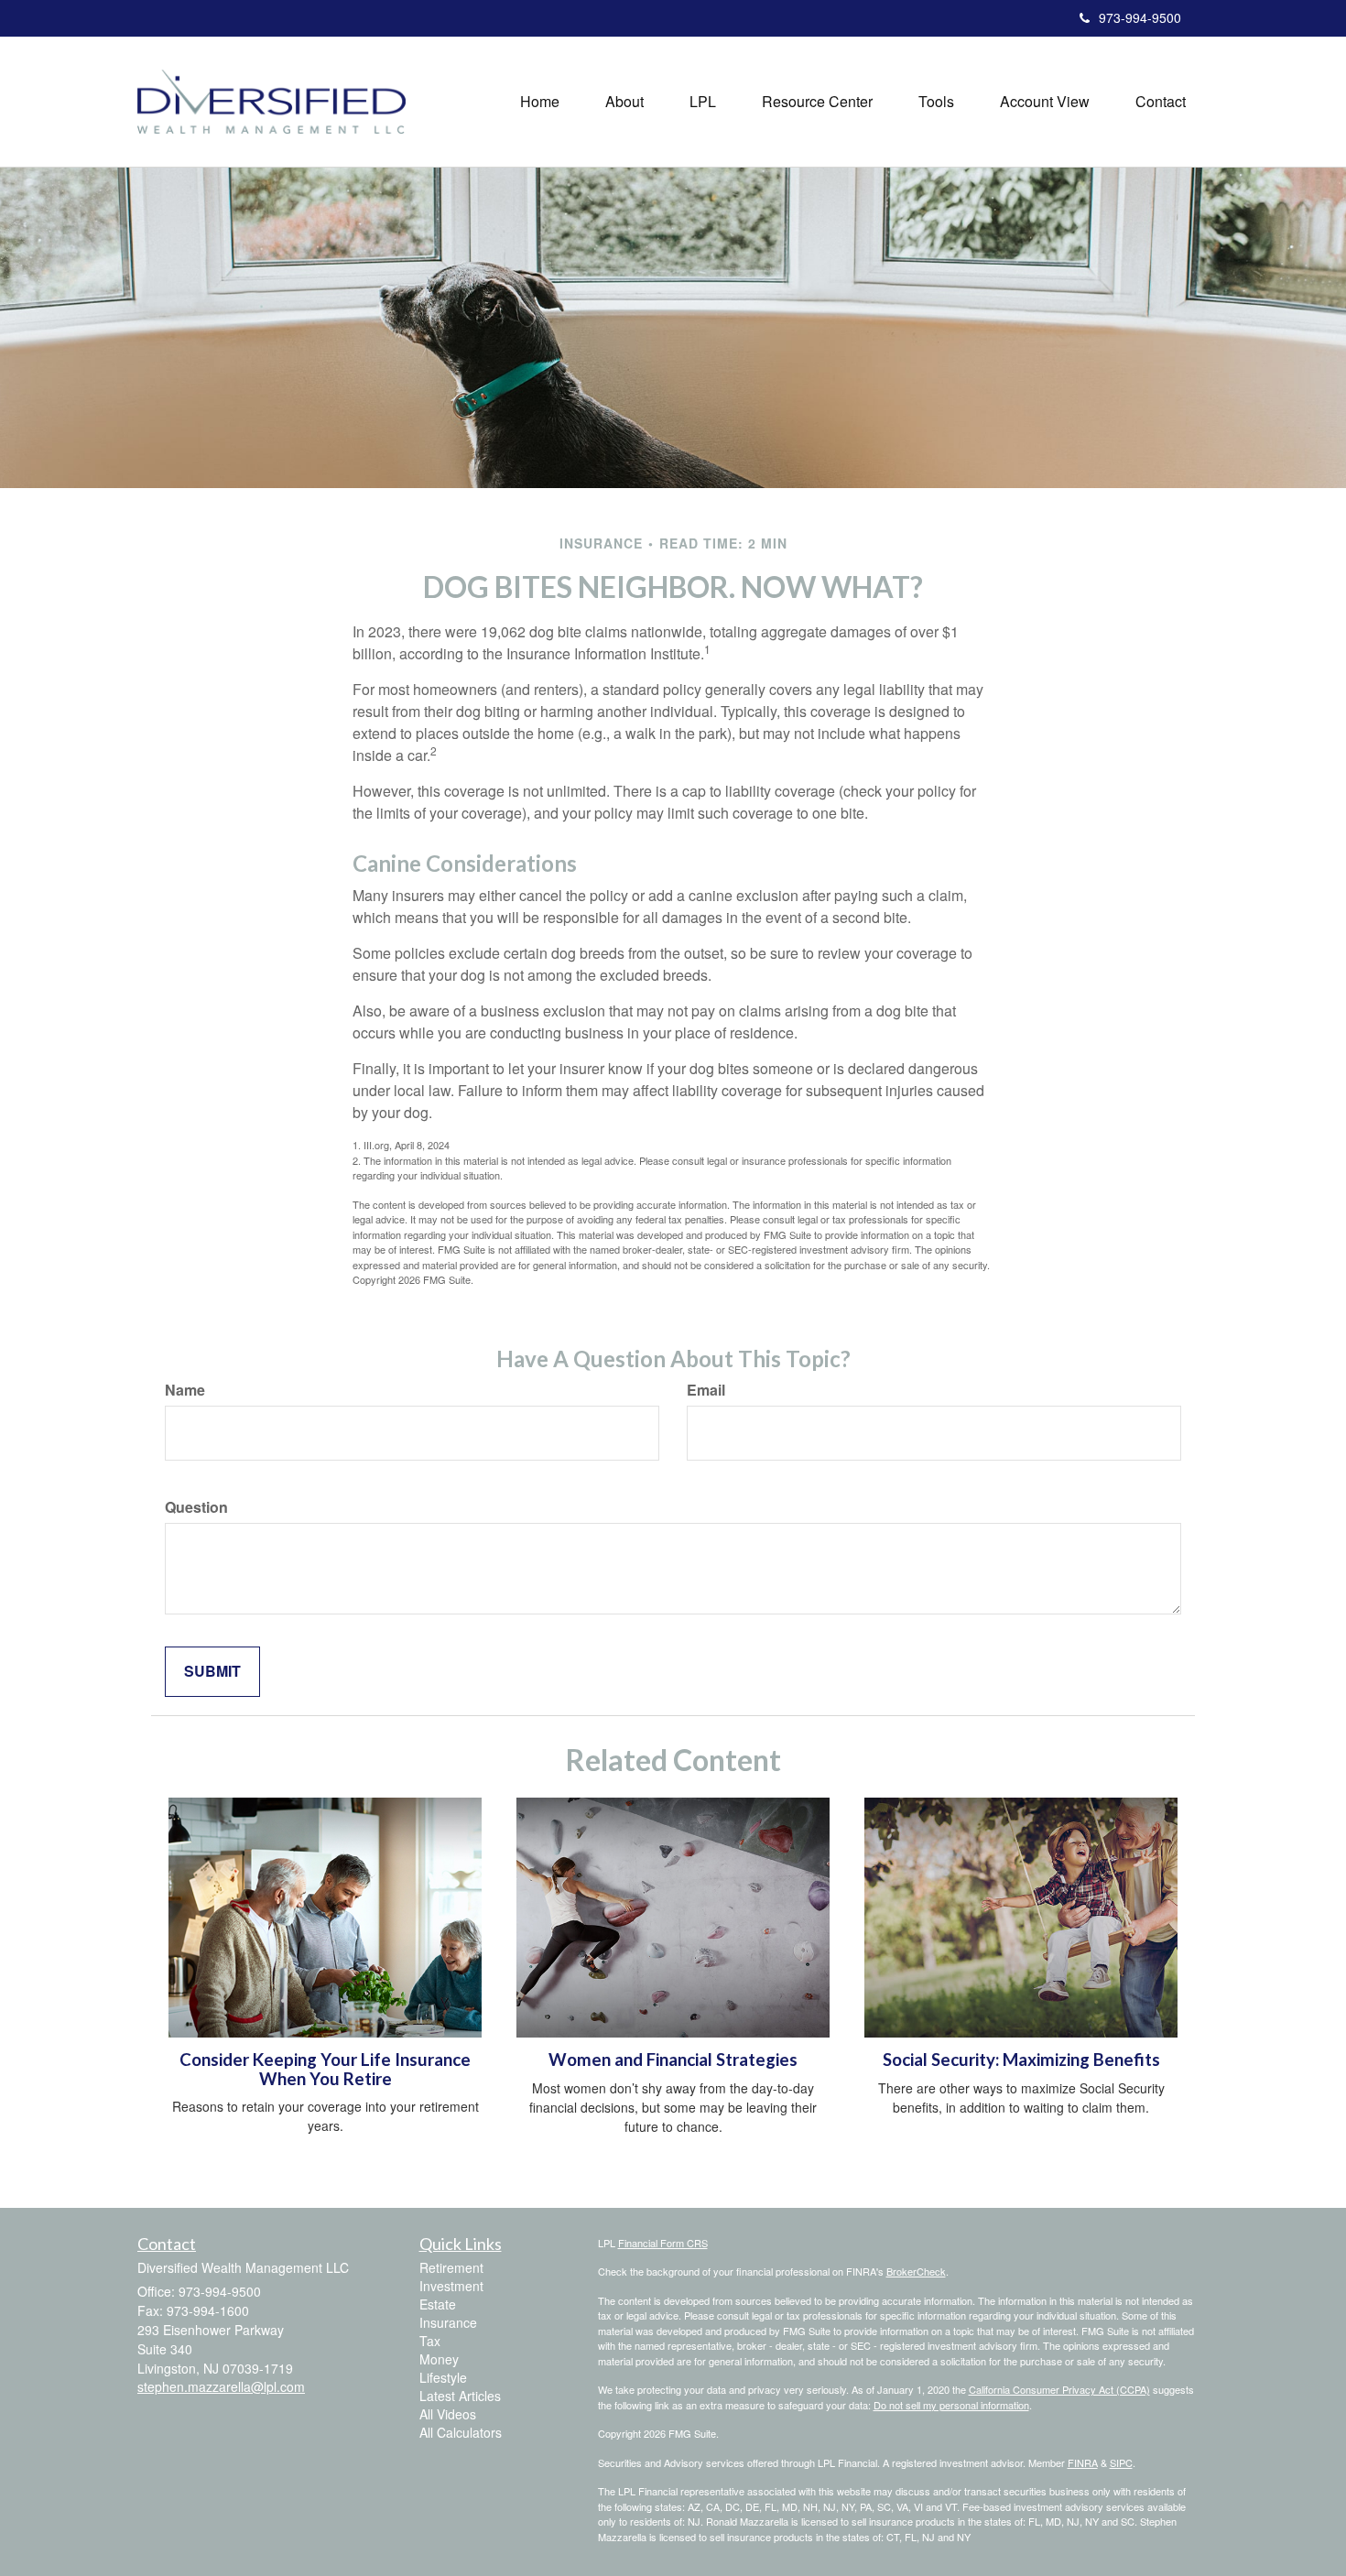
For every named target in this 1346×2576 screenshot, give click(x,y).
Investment (451, 2286)
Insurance (448, 2322)
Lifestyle (443, 2377)
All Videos (448, 2414)
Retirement (451, 2267)
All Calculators (461, 2432)
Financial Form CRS (663, 2243)
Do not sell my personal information (951, 2405)
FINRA (1083, 2462)
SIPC (1121, 2462)
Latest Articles (460, 2396)
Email (706, 1390)
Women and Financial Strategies (673, 2060)
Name (185, 1390)
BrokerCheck (916, 2271)
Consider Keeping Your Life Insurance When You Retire (325, 2069)
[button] (624, 102)
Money (439, 2359)
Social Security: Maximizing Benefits (1021, 2060)
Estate (438, 2304)
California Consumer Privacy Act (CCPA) (1059, 2389)
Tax (430, 2341)
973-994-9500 (1140, 17)
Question (196, 1507)
